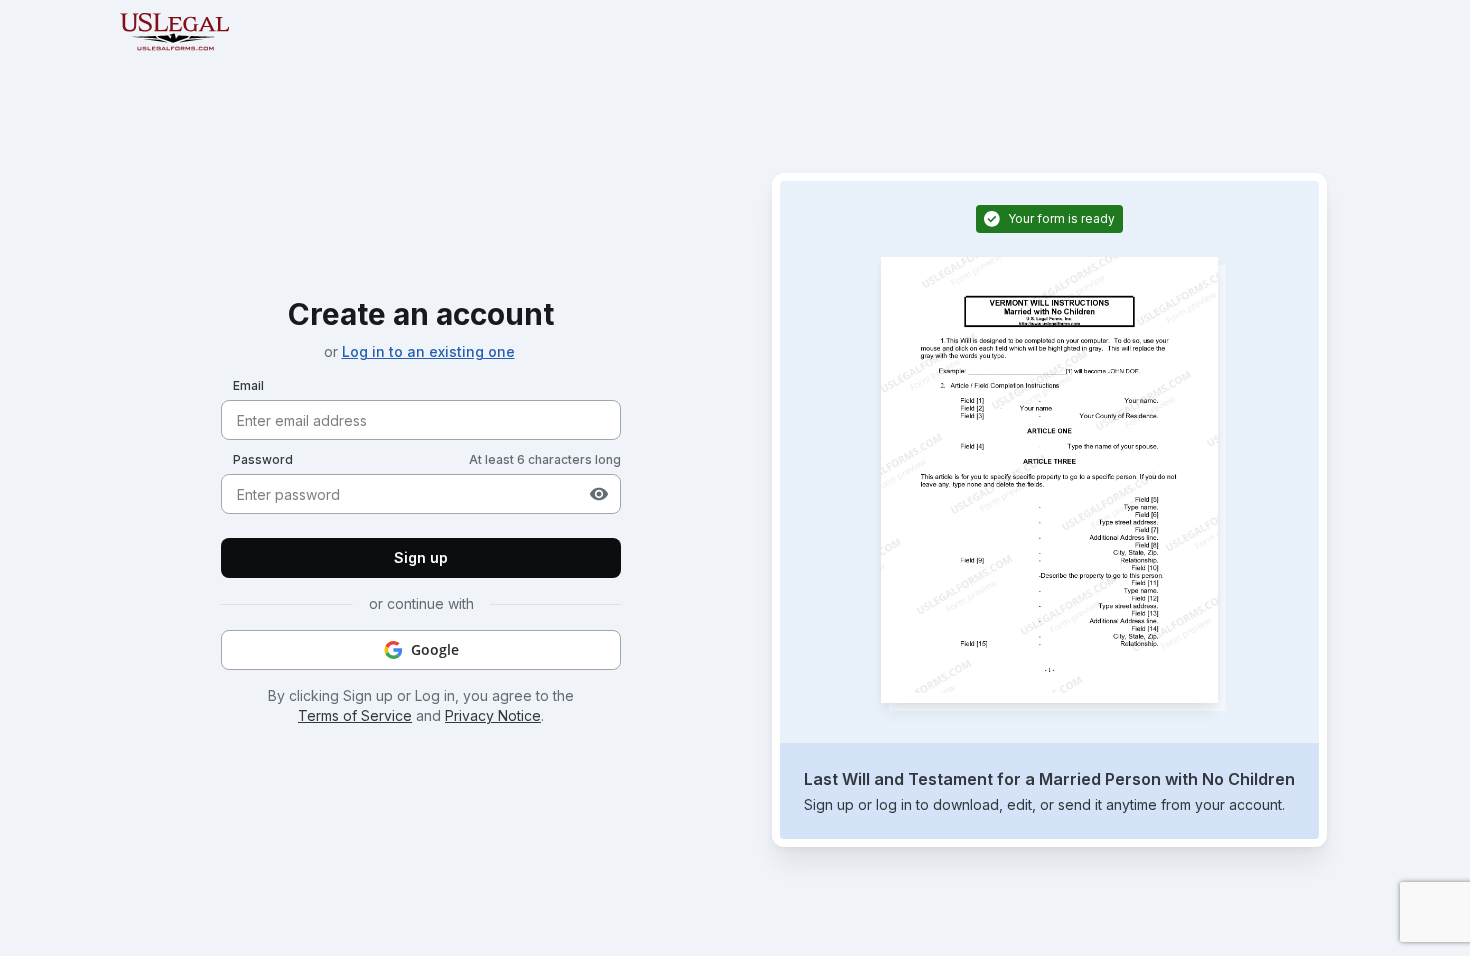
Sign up (421, 557)
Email (248, 385)
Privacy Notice (493, 715)
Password (263, 459)
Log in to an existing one (428, 351)
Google (435, 649)
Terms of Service (355, 715)
